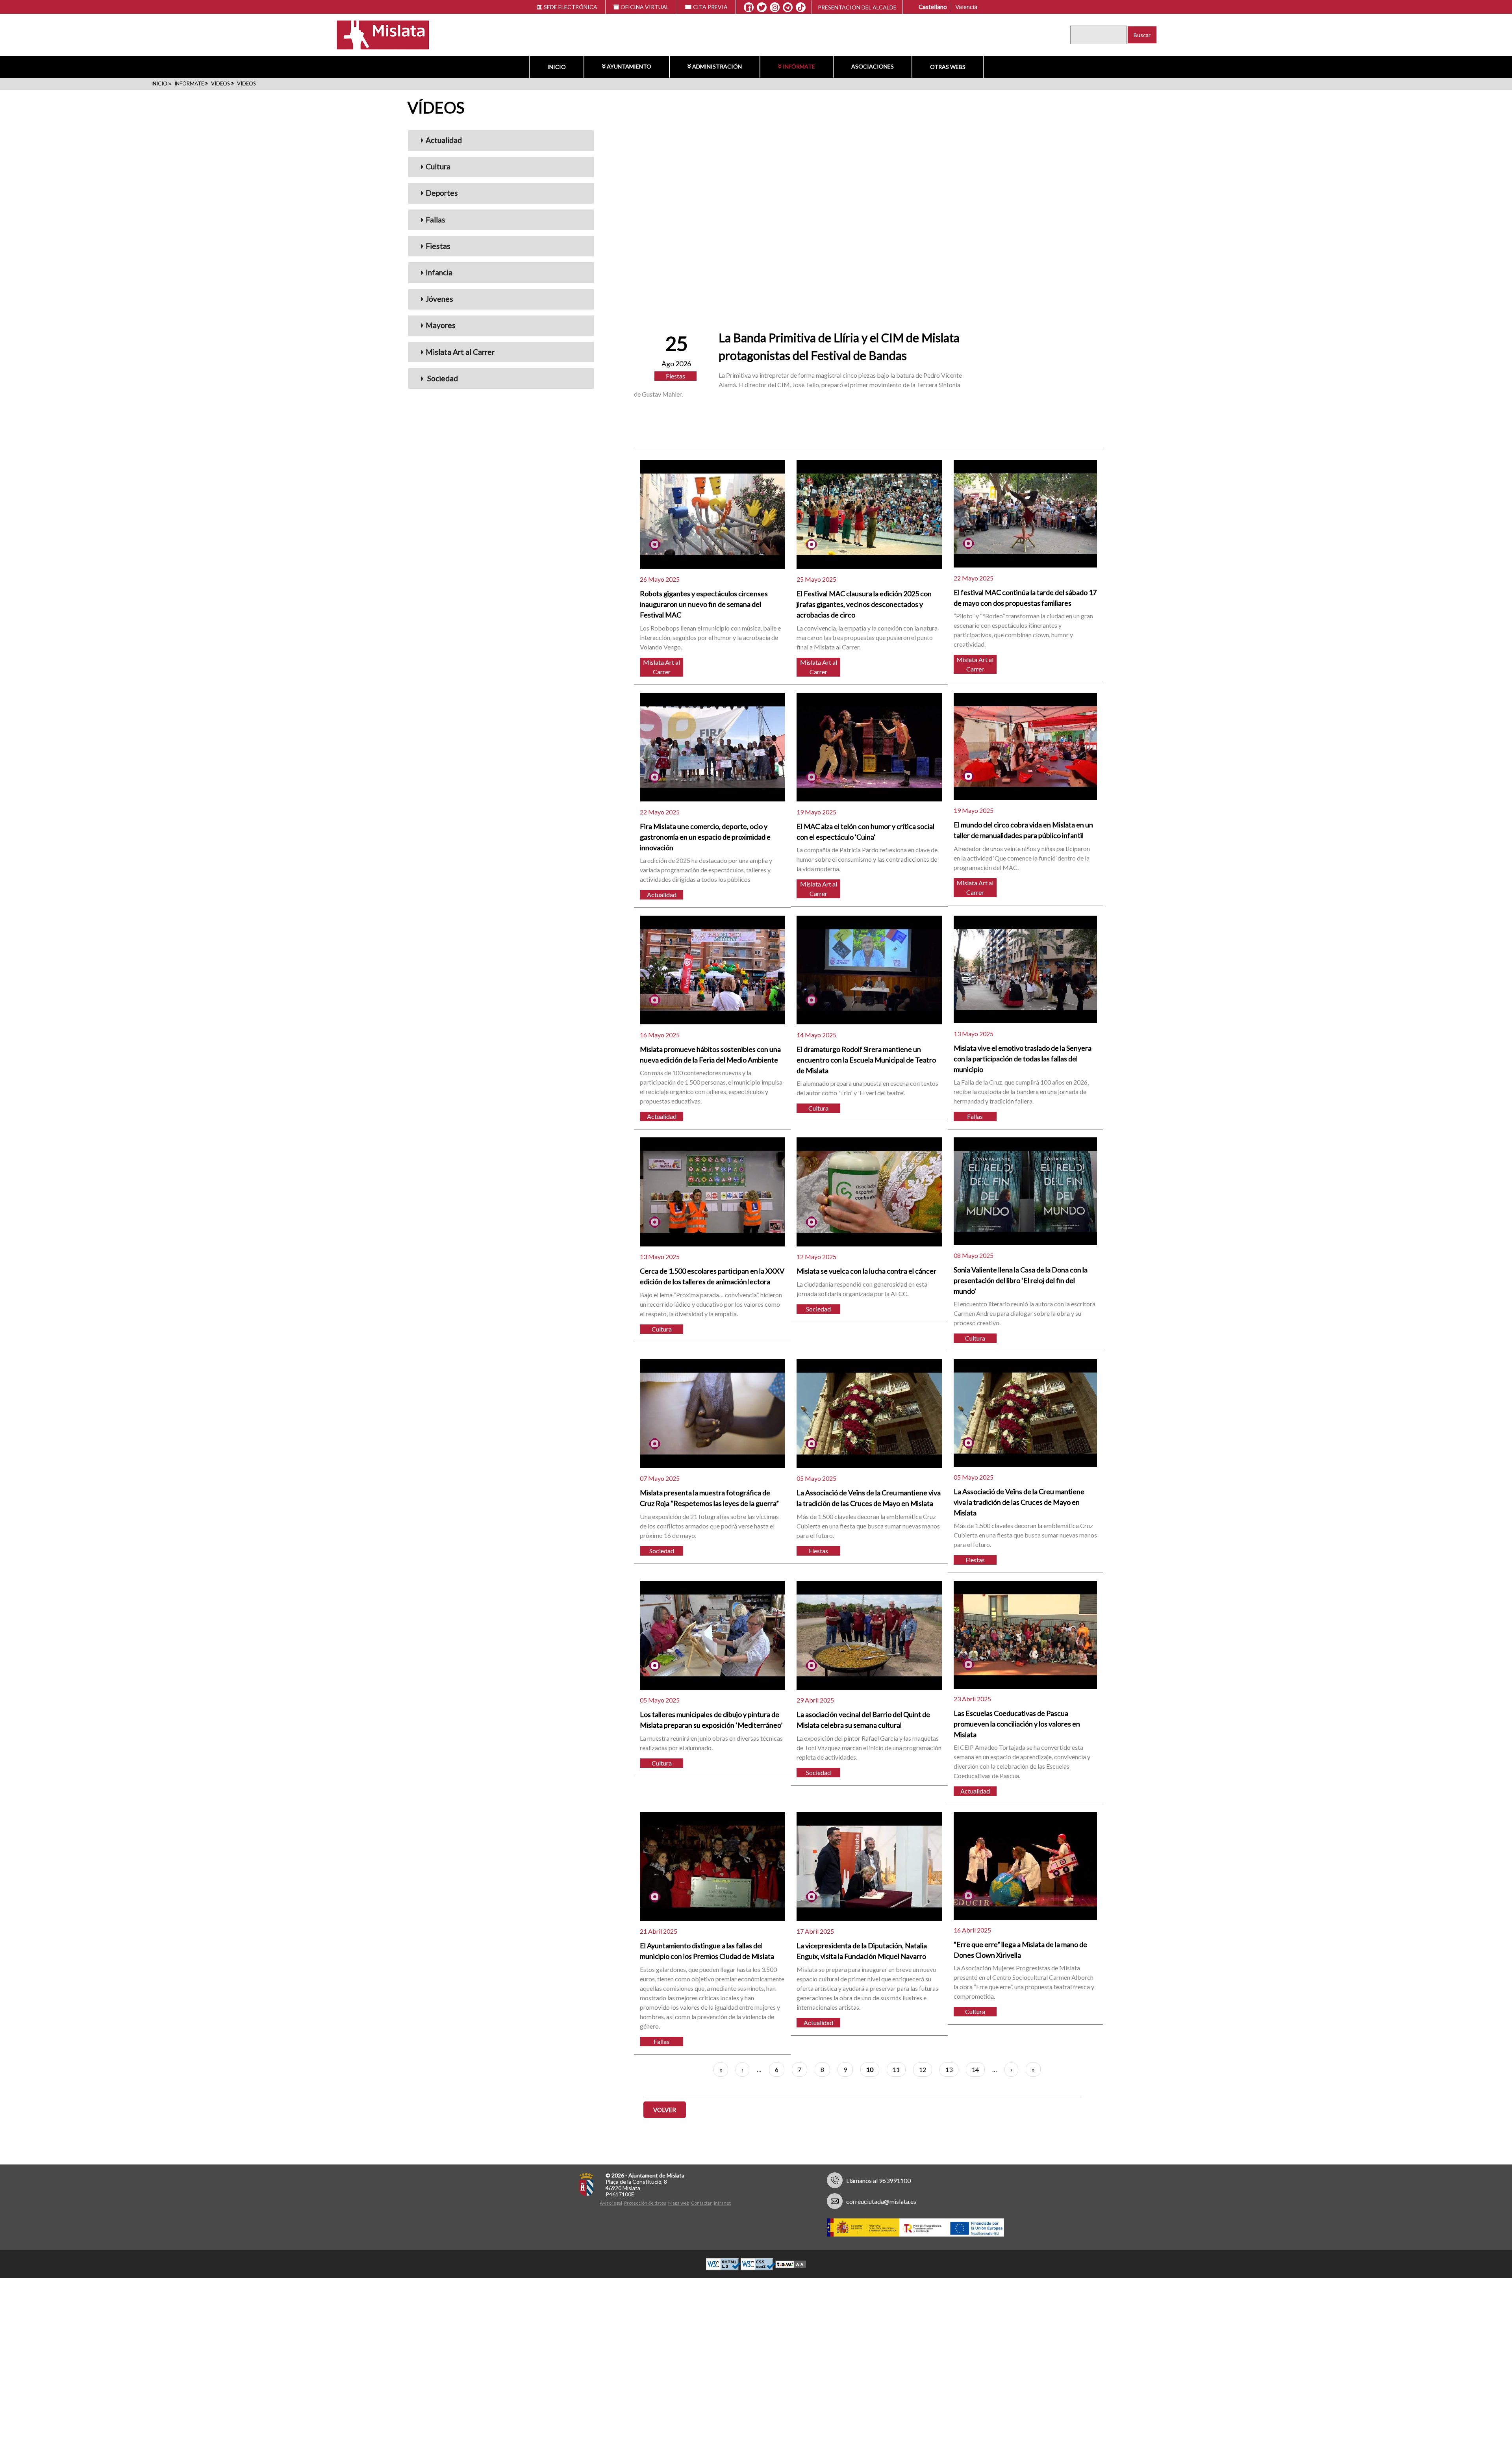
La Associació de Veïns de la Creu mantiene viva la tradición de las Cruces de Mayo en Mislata (1019, 1502)
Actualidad (444, 140)
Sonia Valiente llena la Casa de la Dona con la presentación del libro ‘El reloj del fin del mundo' (1021, 1280)
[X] (762, 7)
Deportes (442, 193)
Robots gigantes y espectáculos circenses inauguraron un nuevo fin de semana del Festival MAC (704, 604)
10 (873, 2071)
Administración (717, 66)
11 (899, 2069)
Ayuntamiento (629, 66)
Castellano (933, 7)
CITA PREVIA (710, 7)
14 (978, 2069)
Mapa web (679, 2203)
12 (926, 2069)
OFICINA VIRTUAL (645, 7)
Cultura (438, 166)
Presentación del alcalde (857, 7)
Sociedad (442, 378)
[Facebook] (749, 7)
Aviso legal (611, 2203)
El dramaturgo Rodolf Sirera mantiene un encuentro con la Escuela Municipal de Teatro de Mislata (866, 1060)
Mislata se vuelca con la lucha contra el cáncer (866, 1271)
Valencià (966, 7)
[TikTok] (801, 7)
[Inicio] (378, 34)
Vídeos (220, 83)
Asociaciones (873, 66)
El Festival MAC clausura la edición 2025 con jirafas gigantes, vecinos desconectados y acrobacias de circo (864, 604)
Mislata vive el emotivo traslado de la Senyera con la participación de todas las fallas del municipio (1023, 1059)
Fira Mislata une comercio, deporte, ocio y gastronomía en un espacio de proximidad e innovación (705, 837)
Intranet (722, 2203)
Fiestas (438, 246)
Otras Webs (948, 67)
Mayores (441, 325)
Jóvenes (439, 299)
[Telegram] (788, 7)
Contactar (701, 2203)
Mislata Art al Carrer (460, 352)
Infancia (439, 272)
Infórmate (799, 66)
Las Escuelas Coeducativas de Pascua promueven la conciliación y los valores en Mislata (1017, 1724)
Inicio (557, 67)
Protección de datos (645, 2203)
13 (952, 2069)
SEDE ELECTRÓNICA (571, 7)
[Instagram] (775, 7)
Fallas (435, 220)
